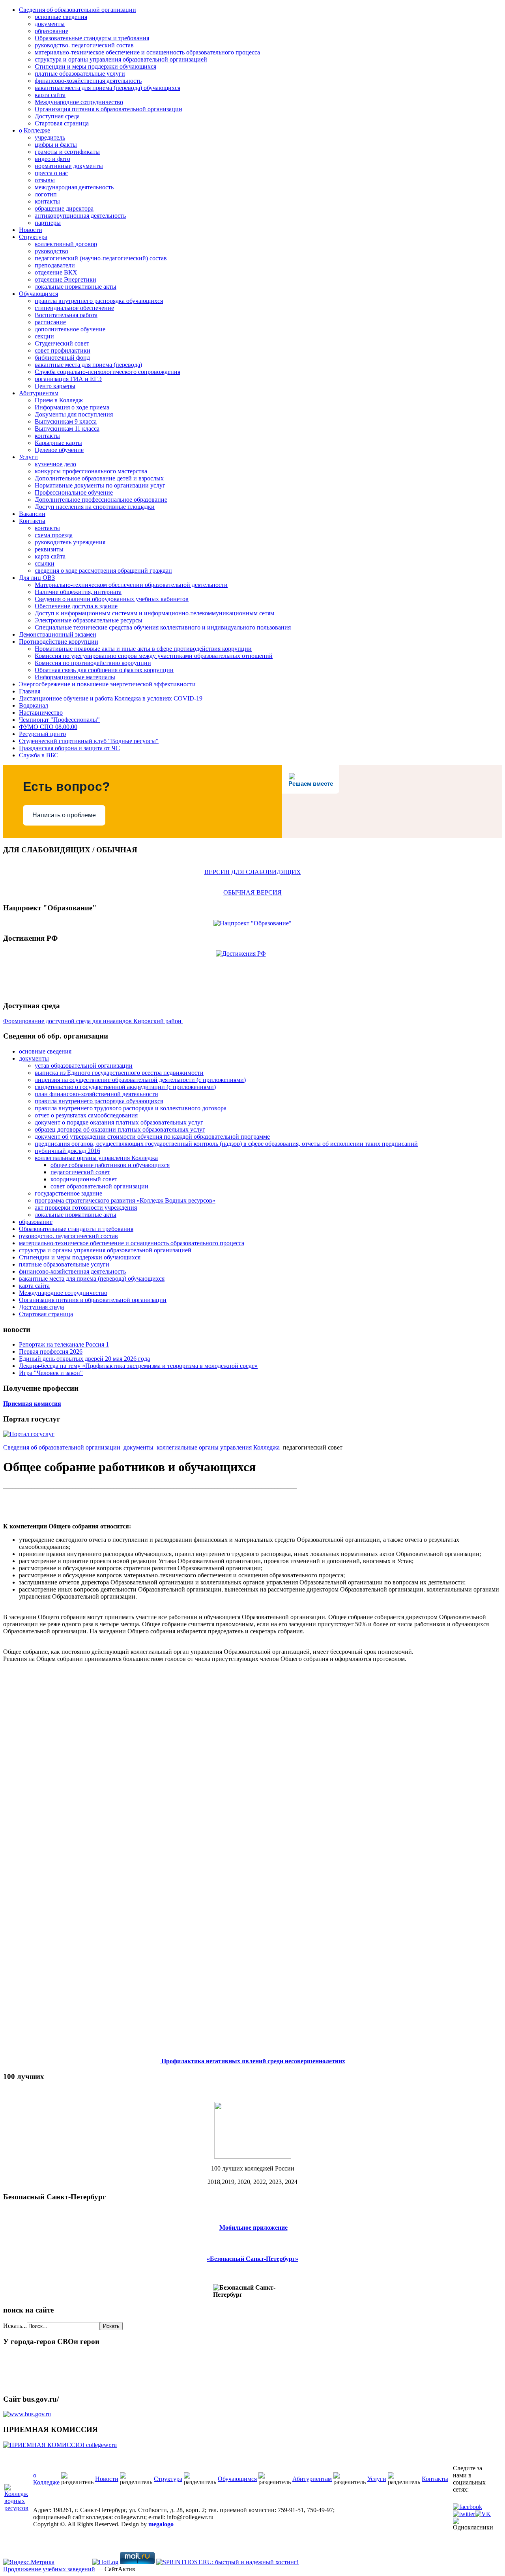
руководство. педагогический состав (84, 45)
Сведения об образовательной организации (78, 10)
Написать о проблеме (64, 815)
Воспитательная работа (66, 315)
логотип (46, 194)
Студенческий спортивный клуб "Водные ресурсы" (89, 741)
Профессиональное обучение (74, 492)
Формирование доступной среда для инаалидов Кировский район (93, 1021)
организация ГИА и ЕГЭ (68, 379)
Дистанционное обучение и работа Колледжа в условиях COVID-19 (111, 698)
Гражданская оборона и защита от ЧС (69, 748)
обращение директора (64, 208)
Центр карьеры (55, 386)
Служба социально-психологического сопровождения (108, 372)
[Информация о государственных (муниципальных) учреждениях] (27, 2414)
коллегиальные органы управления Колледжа (96, 1158)
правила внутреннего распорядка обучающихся (99, 301)
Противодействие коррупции (59, 642)
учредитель (50, 137)
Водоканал (34, 705)
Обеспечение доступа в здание (76, 606)
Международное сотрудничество (79, 102)
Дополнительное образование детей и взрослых (99, 478)
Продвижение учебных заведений (49, 2569)
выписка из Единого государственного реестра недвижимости (119, 1073)
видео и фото (52, 159)
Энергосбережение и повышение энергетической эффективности (107, 684)
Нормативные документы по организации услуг (100, 485)
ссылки (45, 563)
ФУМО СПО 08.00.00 (48, 727)
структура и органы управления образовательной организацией (121, 59)
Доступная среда (57, 116)
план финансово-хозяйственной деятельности (96, 1094)
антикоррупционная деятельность (80, 216)
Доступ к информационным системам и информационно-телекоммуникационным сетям (154, 613)
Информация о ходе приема (72, 407)
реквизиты (49, 549)
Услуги (28, 457)
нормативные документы (69, 166)
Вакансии (32, 514)
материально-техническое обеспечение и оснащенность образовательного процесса (147, 52)
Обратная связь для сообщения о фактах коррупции (104, 670)
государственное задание (68, 1193)
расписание (50, 322)
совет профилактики (63, 350)
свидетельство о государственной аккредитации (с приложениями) (125, 1087)
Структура (33, 237)
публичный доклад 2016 (67, 1151)
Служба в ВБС (39, 755)
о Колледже (35, 130)
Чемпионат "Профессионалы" (59, 720)
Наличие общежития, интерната (78, 592)
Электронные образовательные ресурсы (89, 620)
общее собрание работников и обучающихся (110, 1165)
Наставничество (41, 713)
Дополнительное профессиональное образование (101, 500)
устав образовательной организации (84, 1066)
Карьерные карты (58, 443)
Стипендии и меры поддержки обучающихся (95, 66)
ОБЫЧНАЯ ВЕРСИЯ (252, 892)
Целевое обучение (59, 450)
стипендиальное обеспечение (74, 308)
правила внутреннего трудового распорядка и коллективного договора (131, 1108)
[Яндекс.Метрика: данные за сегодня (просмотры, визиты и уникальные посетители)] (29, 2562)
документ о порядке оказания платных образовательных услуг (119, 1122)
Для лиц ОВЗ (37, 578)
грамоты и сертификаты (67, 152)
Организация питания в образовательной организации (108, 109)
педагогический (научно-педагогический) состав (101, 258)
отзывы (45, 180)
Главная (30, 691)
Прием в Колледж (59, 400)
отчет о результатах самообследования (86, 1115)
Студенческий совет (62, 343)
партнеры (48, 223)
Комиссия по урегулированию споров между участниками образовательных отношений (154, 656)
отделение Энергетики (65, 279)
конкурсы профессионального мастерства (91, 471)
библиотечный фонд (62, 358)
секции (44, 336)
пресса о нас (51, 173)
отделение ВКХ (56, 272)
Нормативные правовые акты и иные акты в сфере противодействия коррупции (143, 649)
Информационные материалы (75, 677)
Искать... (15, 2326)
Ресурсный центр (42, 734)
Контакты (32, 521)
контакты (47, 201)
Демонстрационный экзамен (58, 634)
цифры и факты (56, 145)
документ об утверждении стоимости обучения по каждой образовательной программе (152, 1137)
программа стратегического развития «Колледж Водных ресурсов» (125, 1200)
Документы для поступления (74, 414)
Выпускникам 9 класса (66, 421)
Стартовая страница (62, 123)
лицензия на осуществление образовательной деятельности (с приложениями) (140, 1080)
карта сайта (50, 95)
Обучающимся (38, 294)
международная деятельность (74, 187)
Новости (31, 230)
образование (51, 31)
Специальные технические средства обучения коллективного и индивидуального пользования (163, 627)
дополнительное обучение (70, 329)
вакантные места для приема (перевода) (88, 365)
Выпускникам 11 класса (67, 429)
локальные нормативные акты (76, 287)
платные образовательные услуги (80, 74)
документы (50, 24)
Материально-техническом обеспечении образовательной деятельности (131, 585)
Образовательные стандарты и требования (92, 38)
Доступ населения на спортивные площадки (95, 507)
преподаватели (55, 265)
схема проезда (54, 535)
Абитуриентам (39, 393)
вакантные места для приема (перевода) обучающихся (108, 88)
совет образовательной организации (99, 1186)
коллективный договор (66, 244)
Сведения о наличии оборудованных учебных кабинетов (112, 599)
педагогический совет (80, 1172)
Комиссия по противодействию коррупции (93, 663)
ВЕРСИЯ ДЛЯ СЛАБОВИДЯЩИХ (253, 872)
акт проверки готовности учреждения (86, 1208)
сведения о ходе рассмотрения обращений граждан (103, 571)
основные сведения (61, 17)
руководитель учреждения (70, 542)
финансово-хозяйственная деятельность (88, 81)
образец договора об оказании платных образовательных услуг (120, 1129)
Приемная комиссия (32, 1404)
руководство (51, 251)
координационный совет (84, 1179)
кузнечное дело (55, 464)
